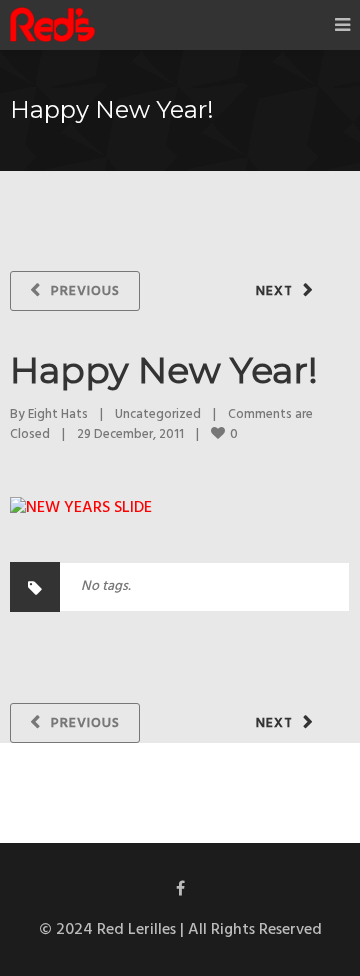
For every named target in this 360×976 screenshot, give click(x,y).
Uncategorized (158, 414)
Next (274, 291)
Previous (85, 291)
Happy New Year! (164, 370)
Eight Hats (58, 414)
